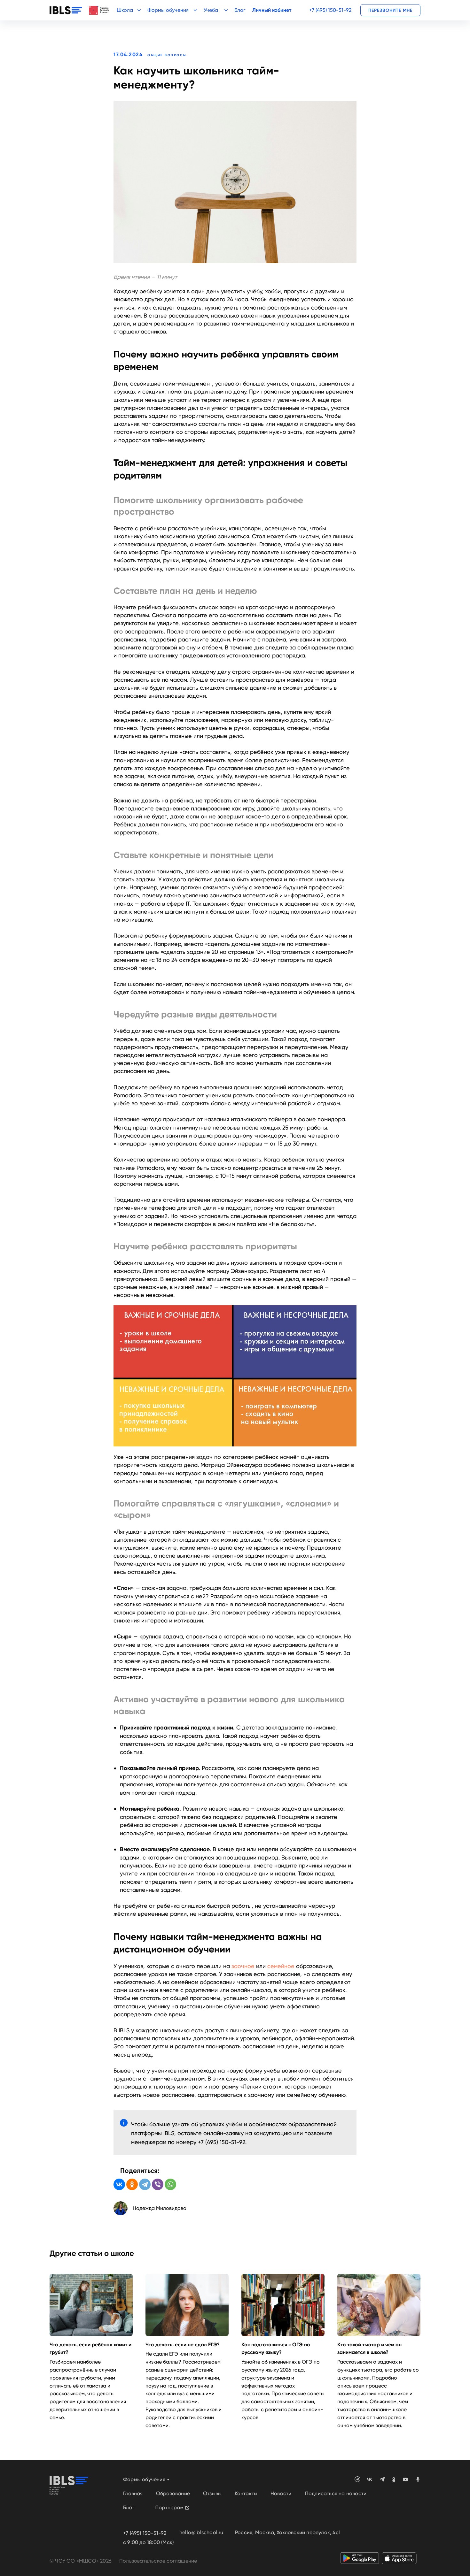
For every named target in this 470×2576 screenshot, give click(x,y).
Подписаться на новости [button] (336, 2493)
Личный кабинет (272, 10)
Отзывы (212, 2493)
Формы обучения (144, 2479)
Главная (133, 2493)
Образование (173, 2493)
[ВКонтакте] (119, 2184)
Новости (281, 2493)
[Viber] (158, 2184)
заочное (243, 1966)
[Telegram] (145, 2184)
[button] (390, 10)
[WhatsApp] (170, 2184)
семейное (281, 1966)
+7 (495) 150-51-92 (330, 10)
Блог (240, 10)
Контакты (246, 2493)
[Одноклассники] (132, 2184)
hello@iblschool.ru (201, 2532)
